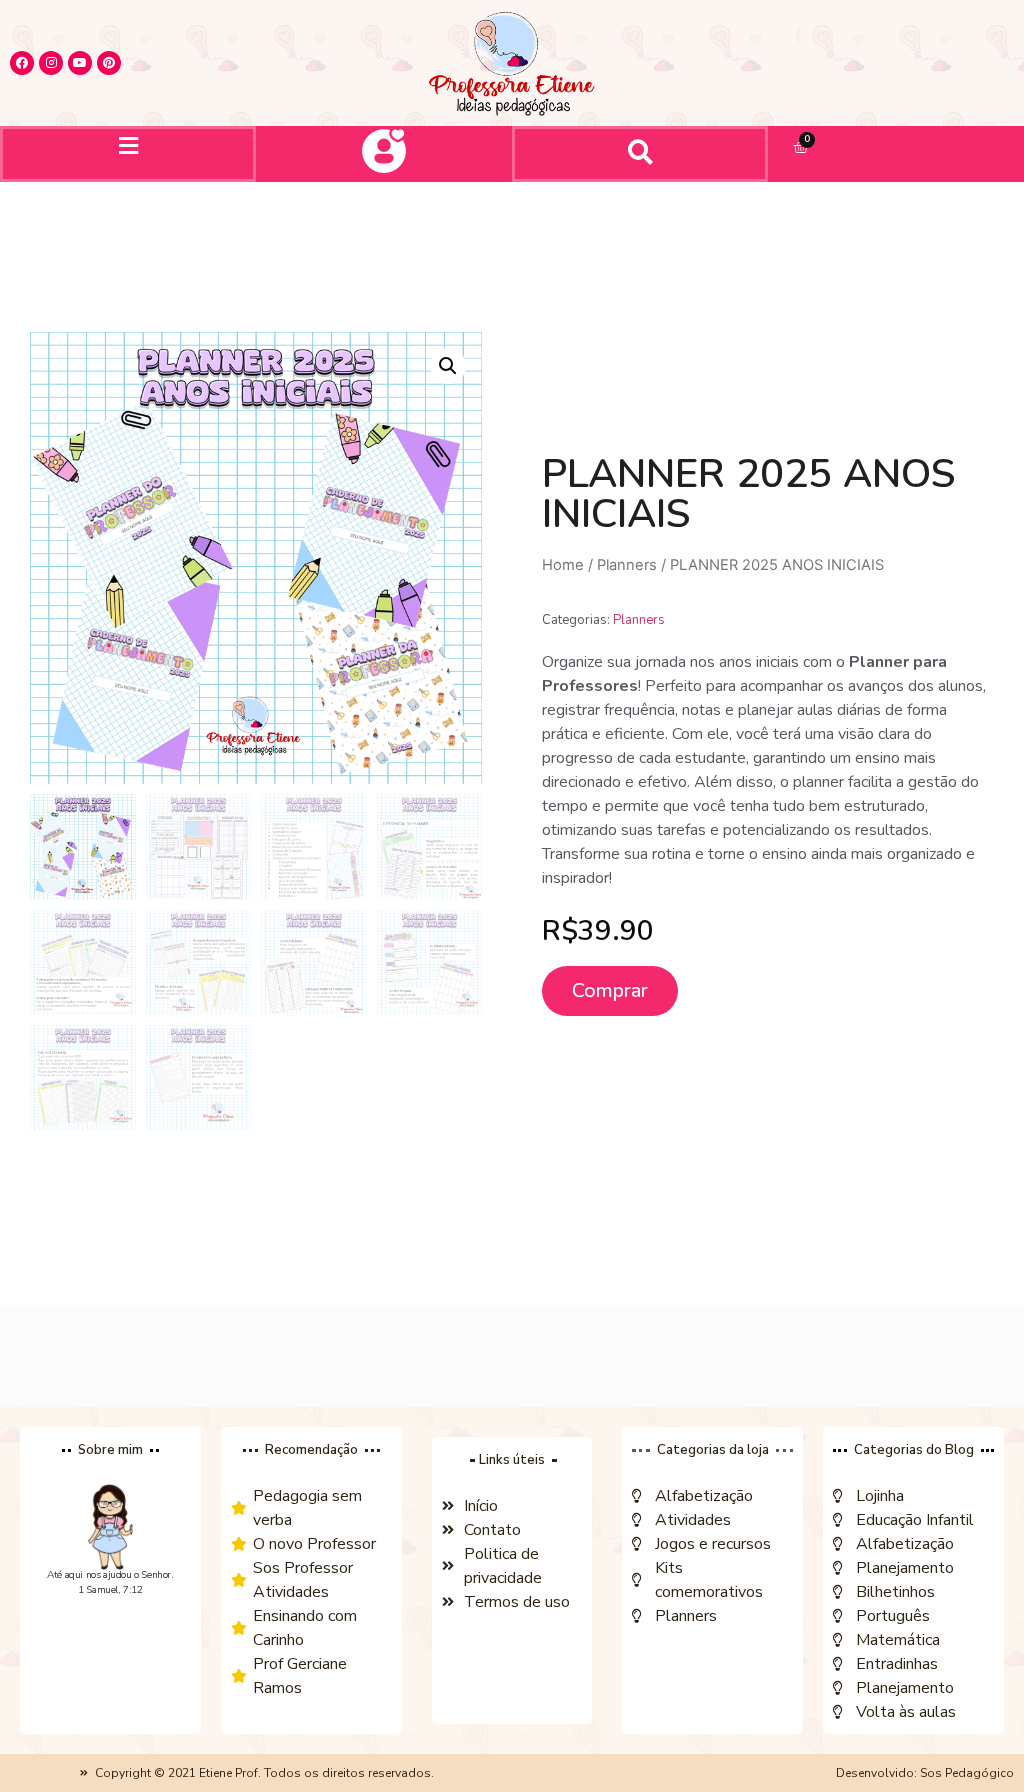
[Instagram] (51, 63)
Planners (627, 565)
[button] (128, 145)
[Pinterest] (109, 63)
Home (563, 565)
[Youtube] (80, 63)
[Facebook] (22, 63)
